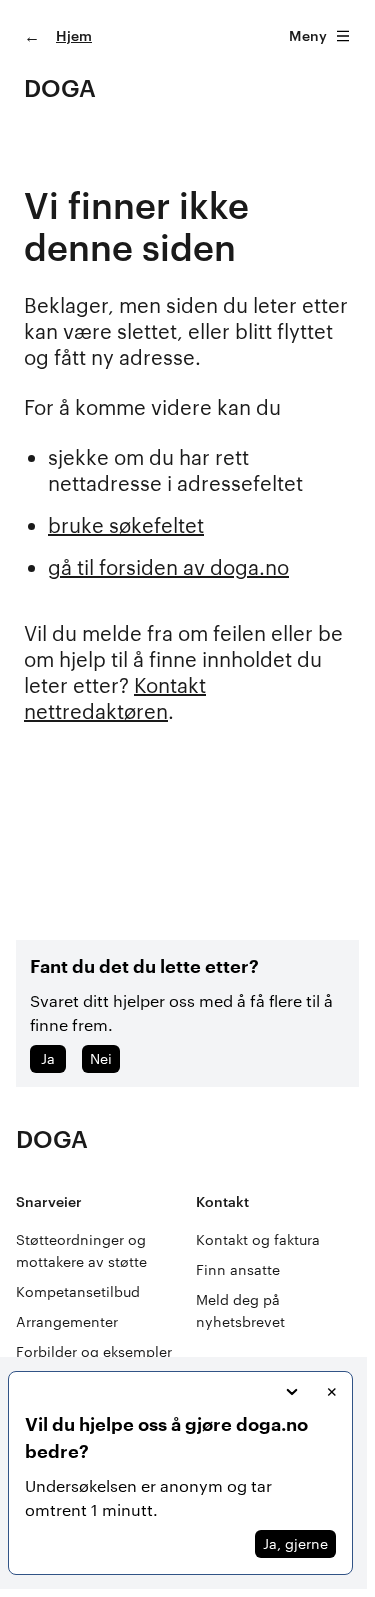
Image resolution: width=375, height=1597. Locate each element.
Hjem (74, 35)
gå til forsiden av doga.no (168, 567)
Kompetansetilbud (78, 1291)
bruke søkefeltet (126, 525)
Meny (308, 35)
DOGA (60, 87)
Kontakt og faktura (258, 1239)
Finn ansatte (238, 1269)
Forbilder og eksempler (94, 1351)
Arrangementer (67, 1321)
